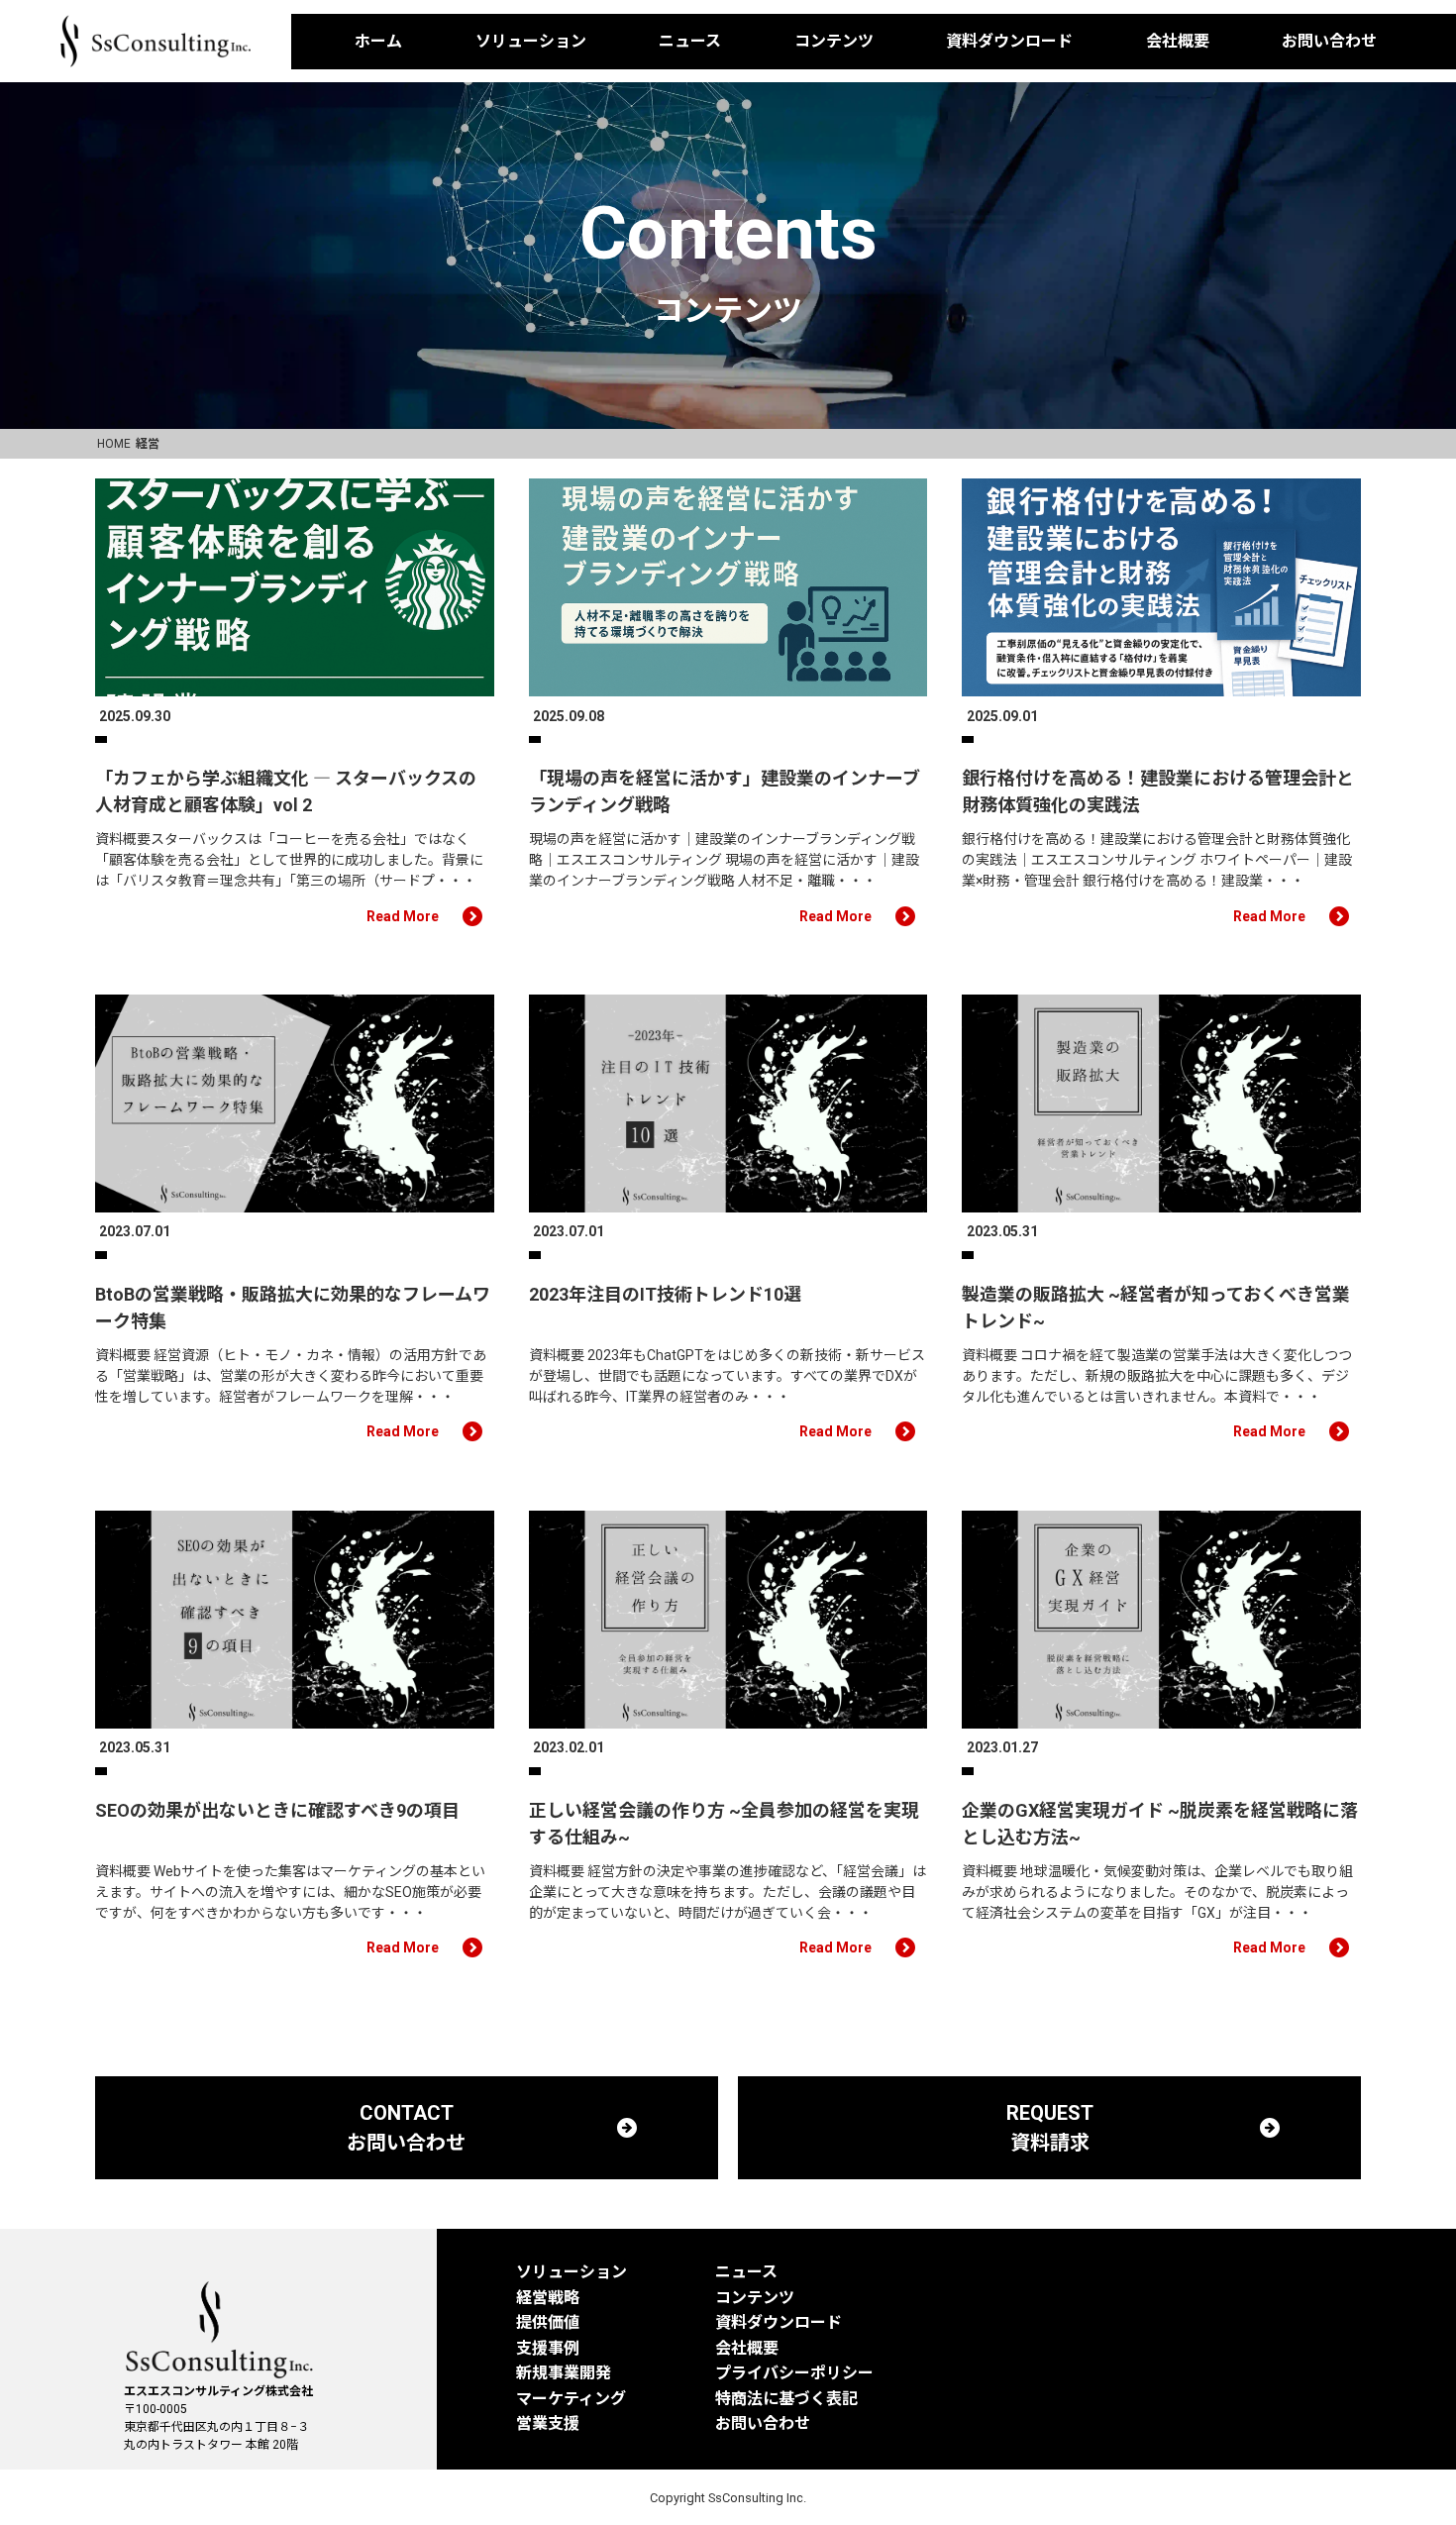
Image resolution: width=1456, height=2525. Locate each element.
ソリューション (531, 41)
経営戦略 (548, 2298)
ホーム (378, 41)
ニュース (690, 41)
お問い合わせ (1329, 41)
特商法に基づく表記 (786, 2399)
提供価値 (548, 2322)
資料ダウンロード (1009, 41)
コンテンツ (834, 41)
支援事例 (548, 2348)
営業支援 (548, 2423)
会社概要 (1178, 41)
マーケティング (571, 2399)
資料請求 (1419, 371)
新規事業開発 (564, 2373)
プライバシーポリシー (794, 2373)
